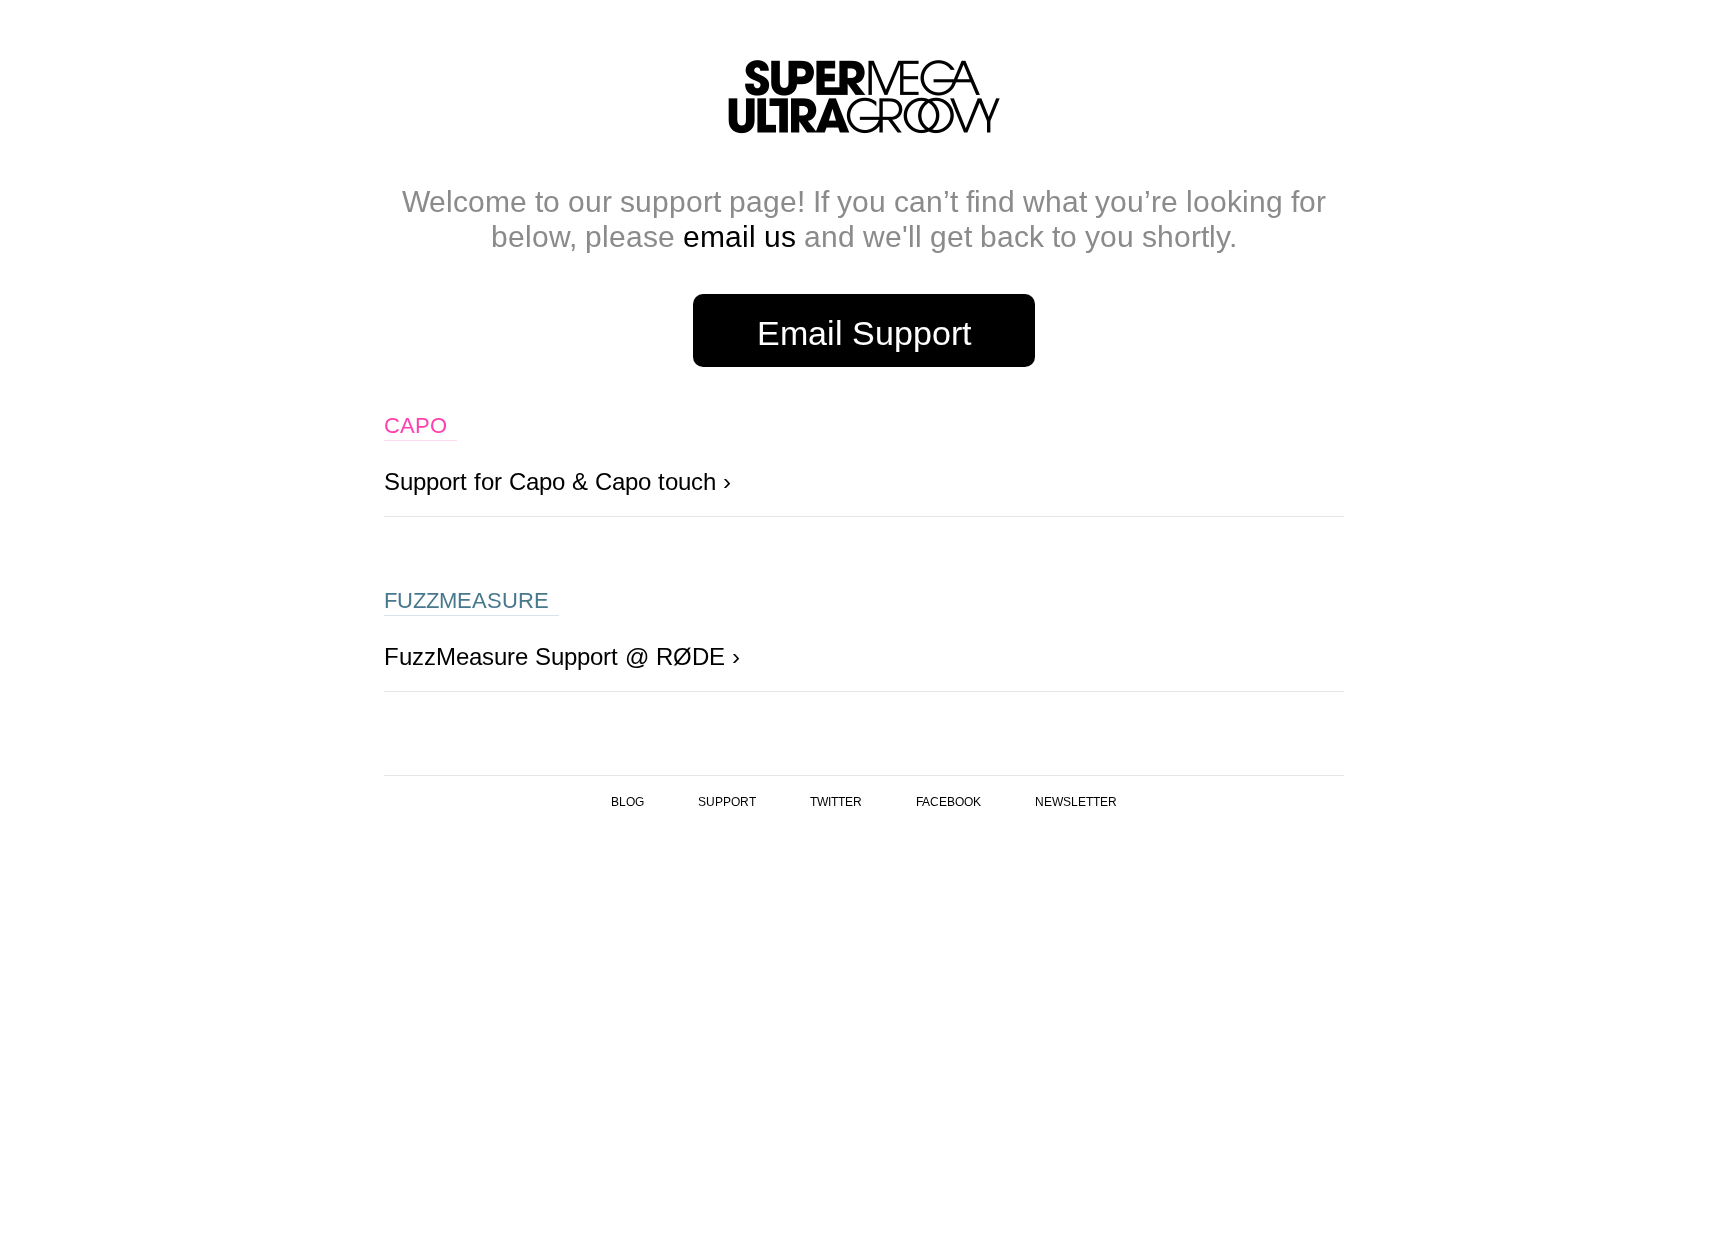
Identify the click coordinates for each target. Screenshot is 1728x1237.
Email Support (864, 333)
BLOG (627, 802)
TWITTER (836, 802)
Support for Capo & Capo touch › (557, 481)
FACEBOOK (948, 802)
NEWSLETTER (1076, 802)
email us (739, 236)
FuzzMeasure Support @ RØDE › (562, 656)
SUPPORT (727, 802)
